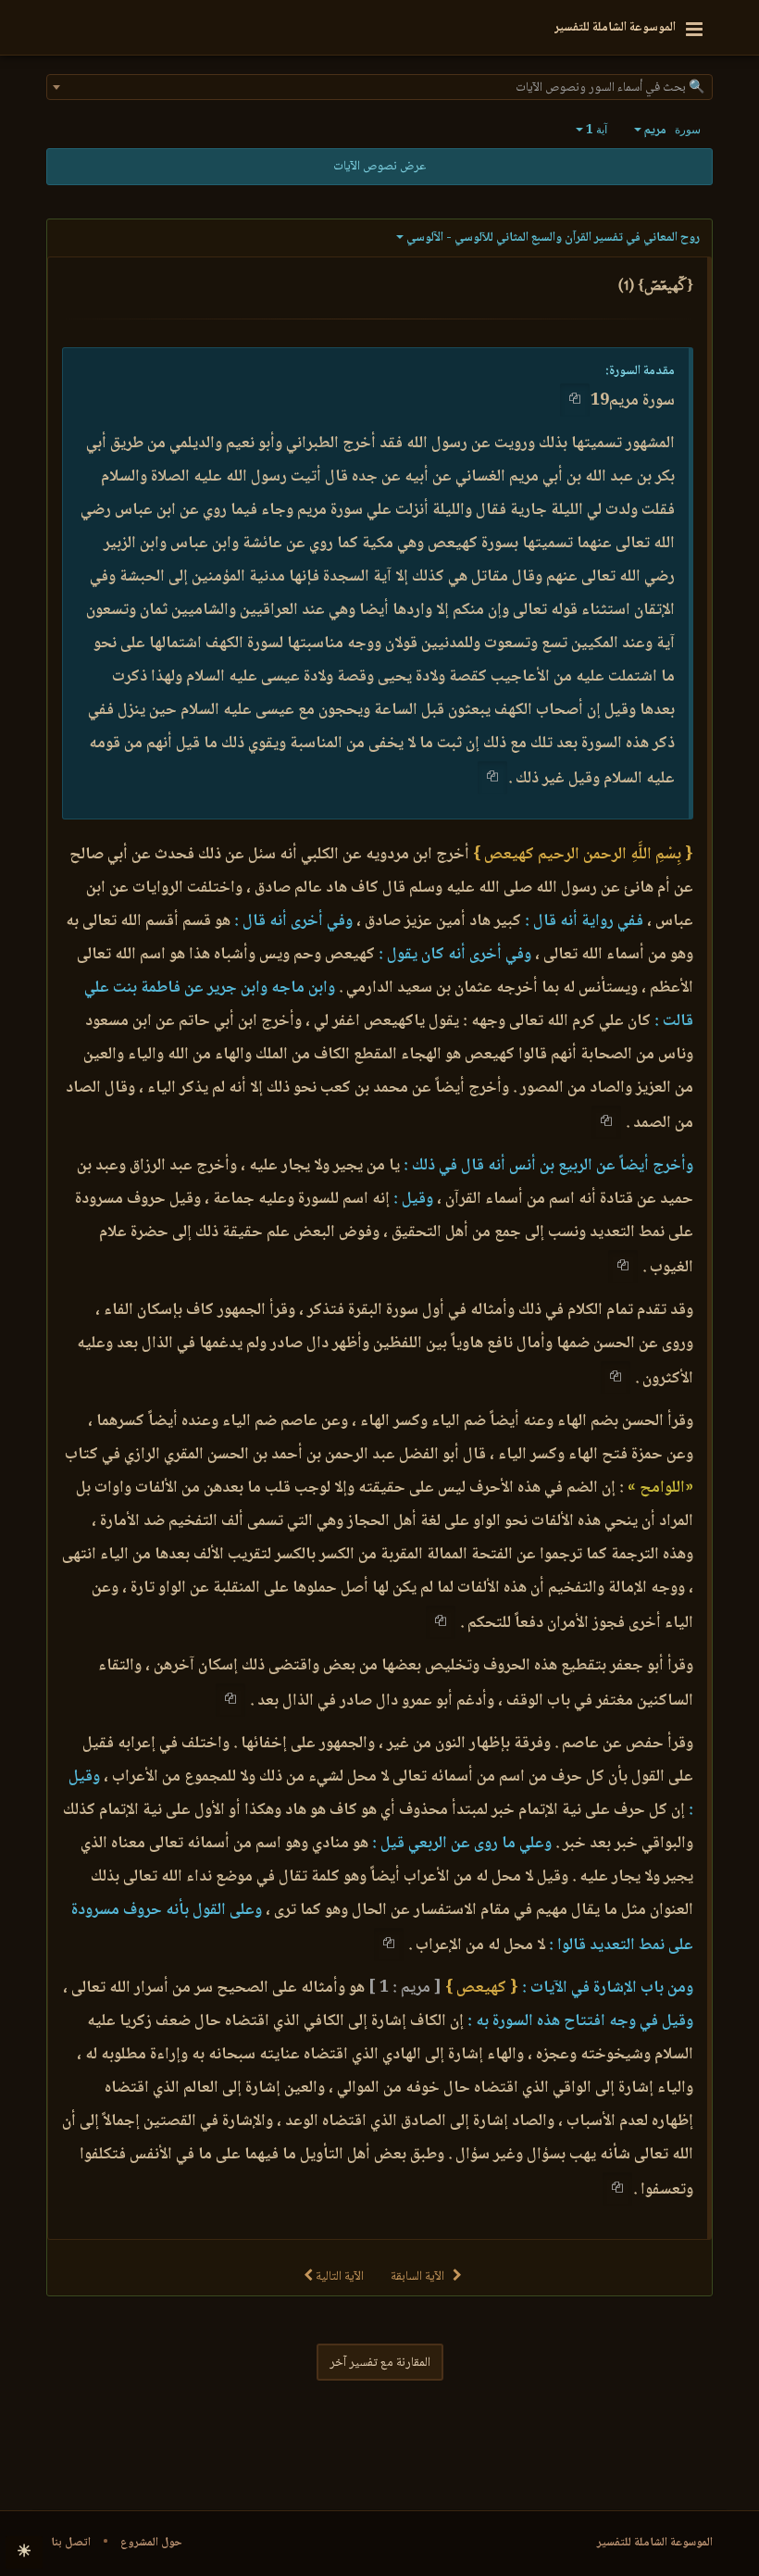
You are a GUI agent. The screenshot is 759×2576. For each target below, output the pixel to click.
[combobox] (379, 87)
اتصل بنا (71, 2543)
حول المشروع (151, 2543)
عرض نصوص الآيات (379, 167)
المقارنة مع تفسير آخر (380, 2363)
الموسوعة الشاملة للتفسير (655, 2543)
